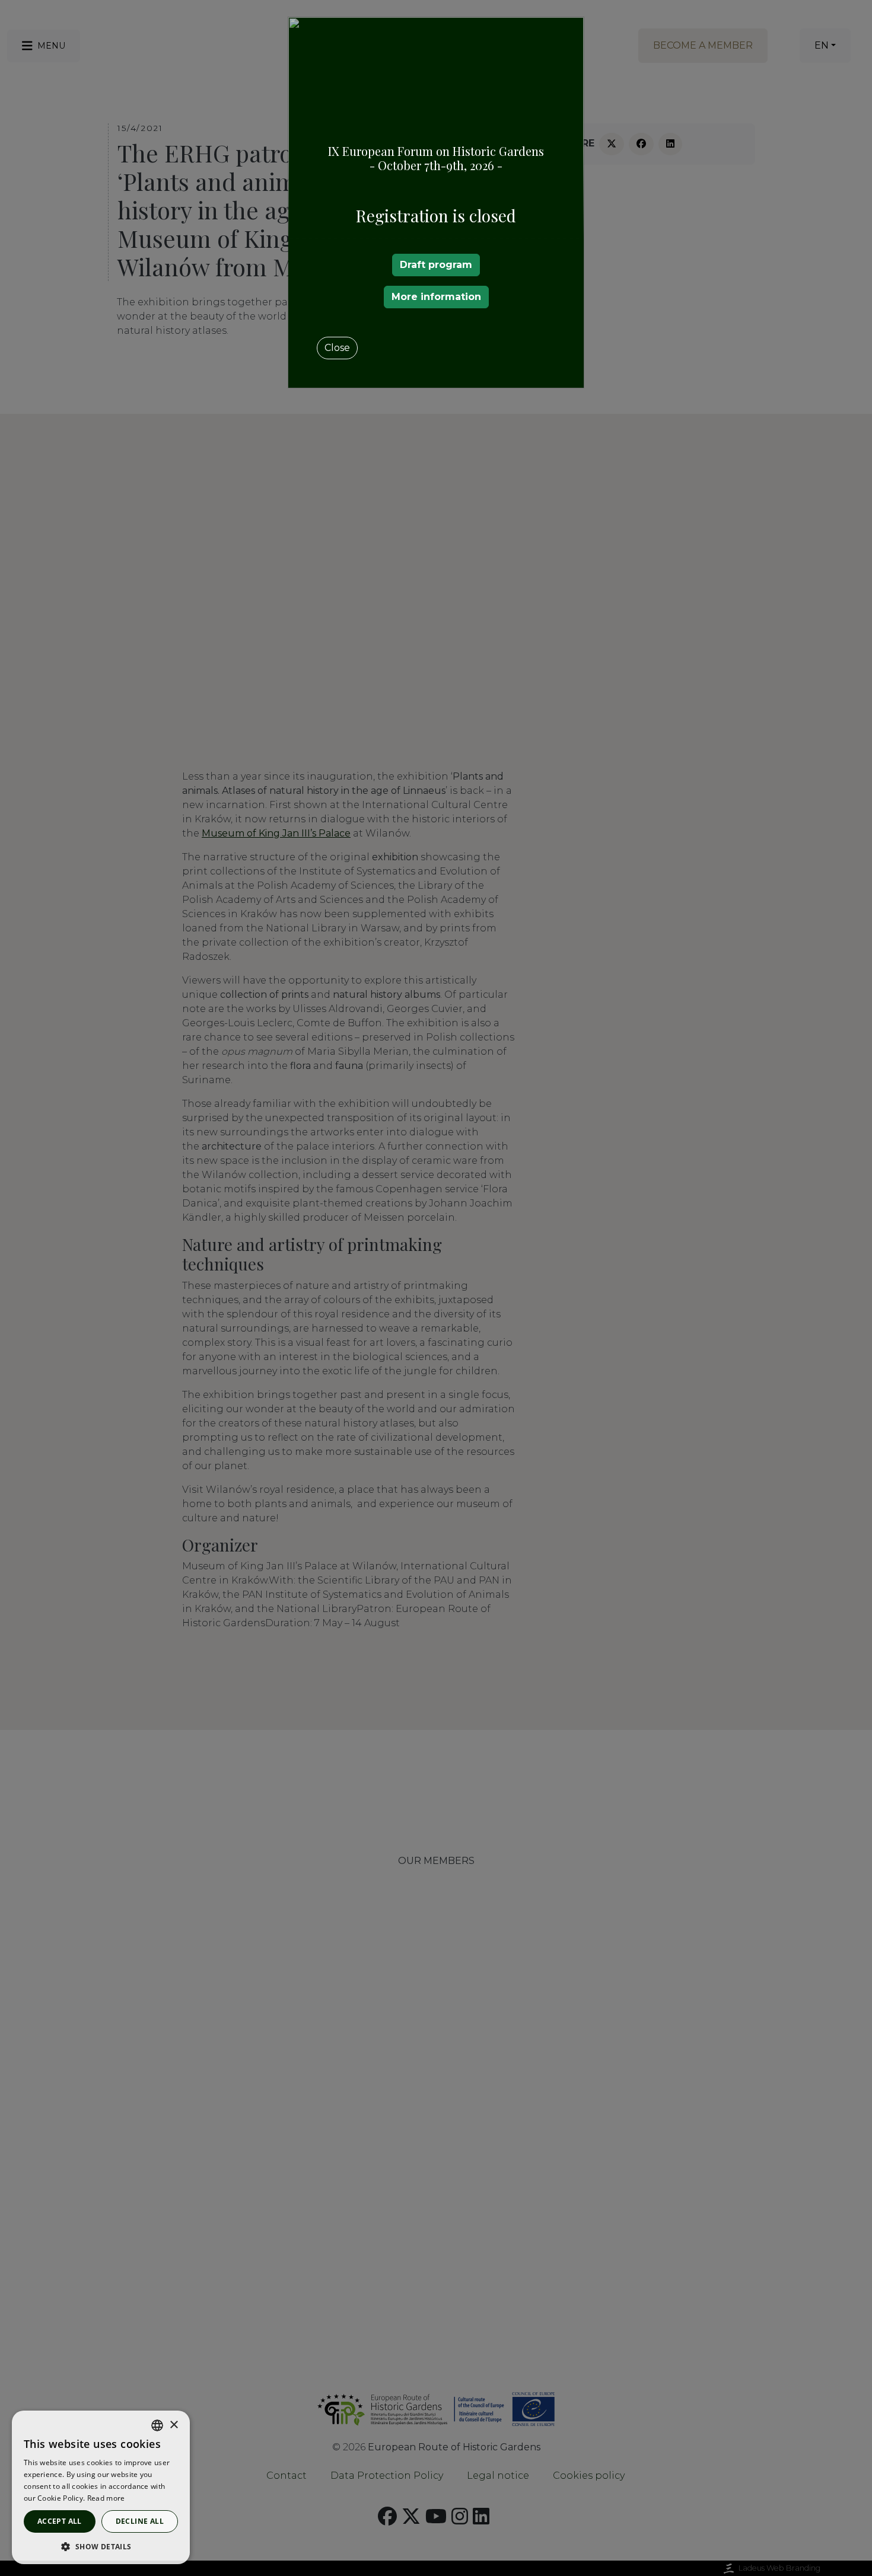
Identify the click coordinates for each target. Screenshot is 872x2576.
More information (436, 297)
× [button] (174, 2425)
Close (337, 348)
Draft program (436, 265)
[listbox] (157, 2425)
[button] (101, 2546)
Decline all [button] (140, 2521)
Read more (106, 2498)
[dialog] (101, 2487)
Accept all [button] (60, 2521)
